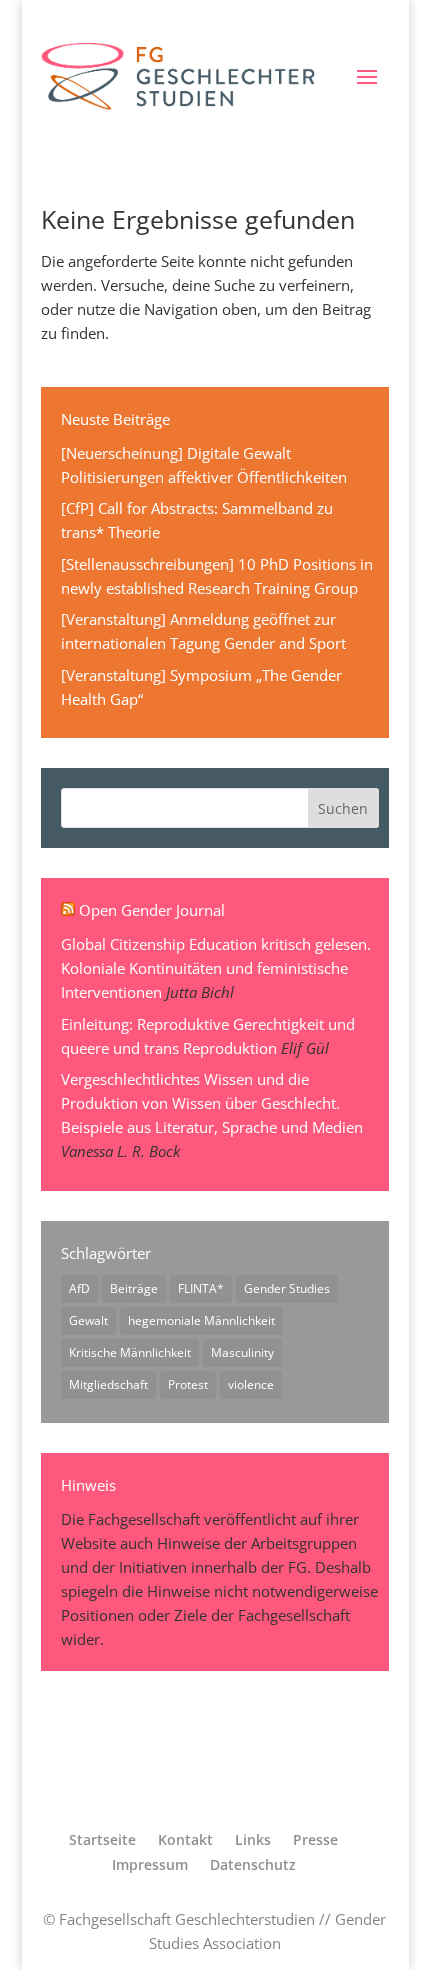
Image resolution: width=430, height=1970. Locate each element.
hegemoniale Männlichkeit (201, 1320)
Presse (315, 1839)
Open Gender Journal (152, 910)
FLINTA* (201, 1288)
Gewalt (88, 1320)
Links (253, 1839)
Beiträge (134, 1288)
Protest (188, 1384)
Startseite (102, 1839)
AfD (79, 1288)
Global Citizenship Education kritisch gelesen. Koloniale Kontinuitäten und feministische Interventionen (216, 968)
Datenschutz (253, 1864)
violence (251, 1384)
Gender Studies (287, 1288)
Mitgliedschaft (108, 1384)
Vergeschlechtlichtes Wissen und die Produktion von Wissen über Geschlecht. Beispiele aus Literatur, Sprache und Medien (212, 1103)
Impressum (150, 1864)
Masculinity (242, 1352)
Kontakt (185, 1839)
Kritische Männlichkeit (130, 1352)
